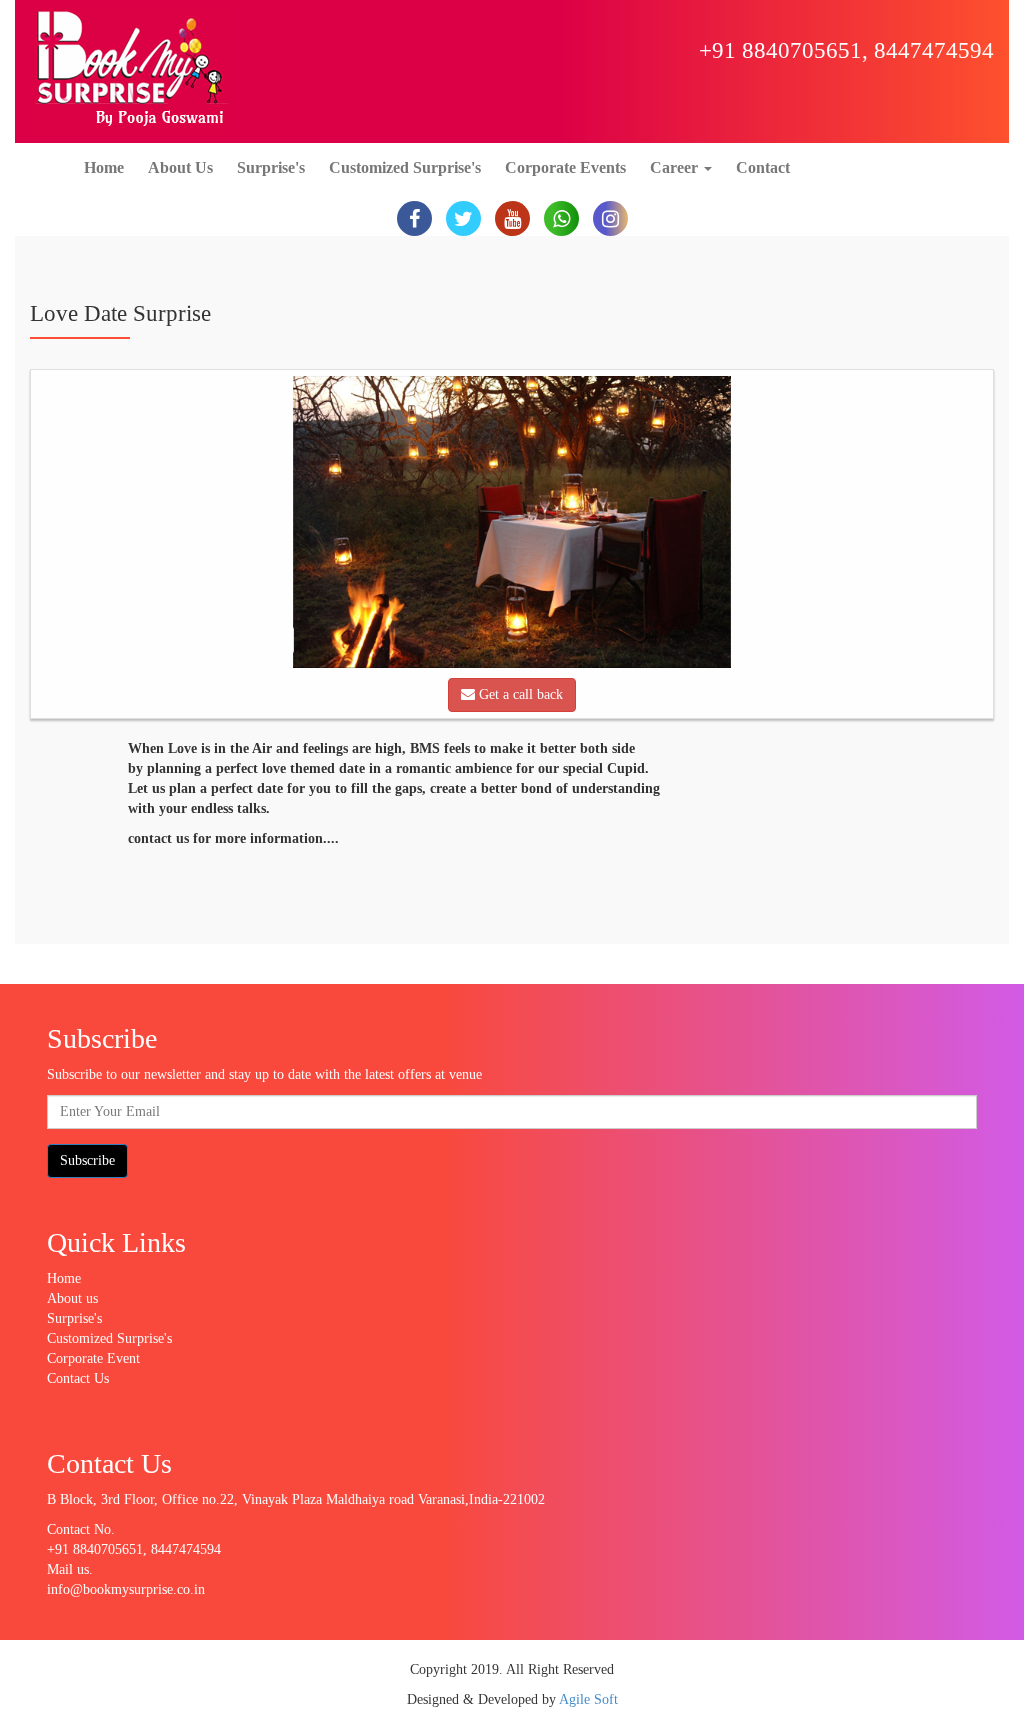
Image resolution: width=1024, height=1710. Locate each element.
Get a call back (519, 694)
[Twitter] (463, 218)
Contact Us (78, 1378)
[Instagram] (610, 218)
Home (104, 167)
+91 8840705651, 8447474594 (846, 50)
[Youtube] (512, 218)
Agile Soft (588, 1699)
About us (72, 1298)
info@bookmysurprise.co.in (126, 1589)
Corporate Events (565, 167)
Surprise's (271, 167)
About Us (180, 167)
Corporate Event (93, 1358)
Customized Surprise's (405, 167)
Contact (763, 167)
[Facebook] (414, 218)
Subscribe (87, 1160)
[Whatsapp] (561, 218)
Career (676, 167)
